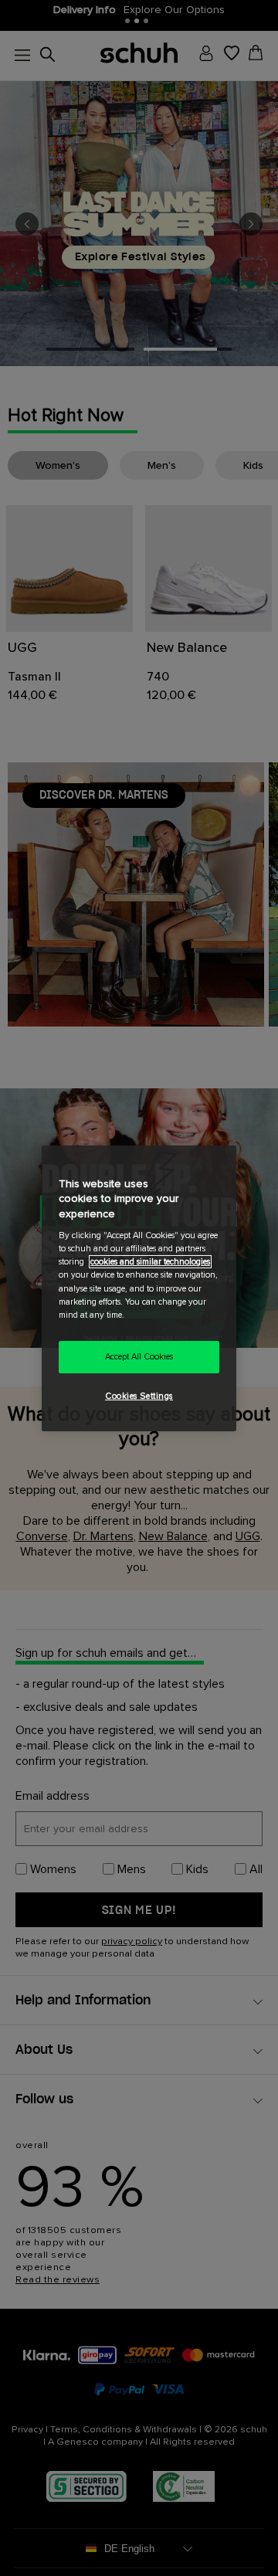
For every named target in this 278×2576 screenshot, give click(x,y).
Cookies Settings (139, 1396)
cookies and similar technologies (150, 1262)
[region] (139, 1288)
